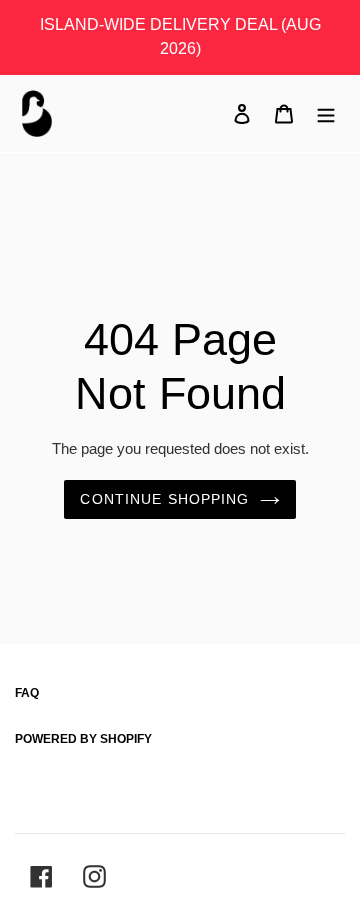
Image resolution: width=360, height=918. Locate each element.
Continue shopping (164, 499)
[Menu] (326, 113)
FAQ (27, 693)
